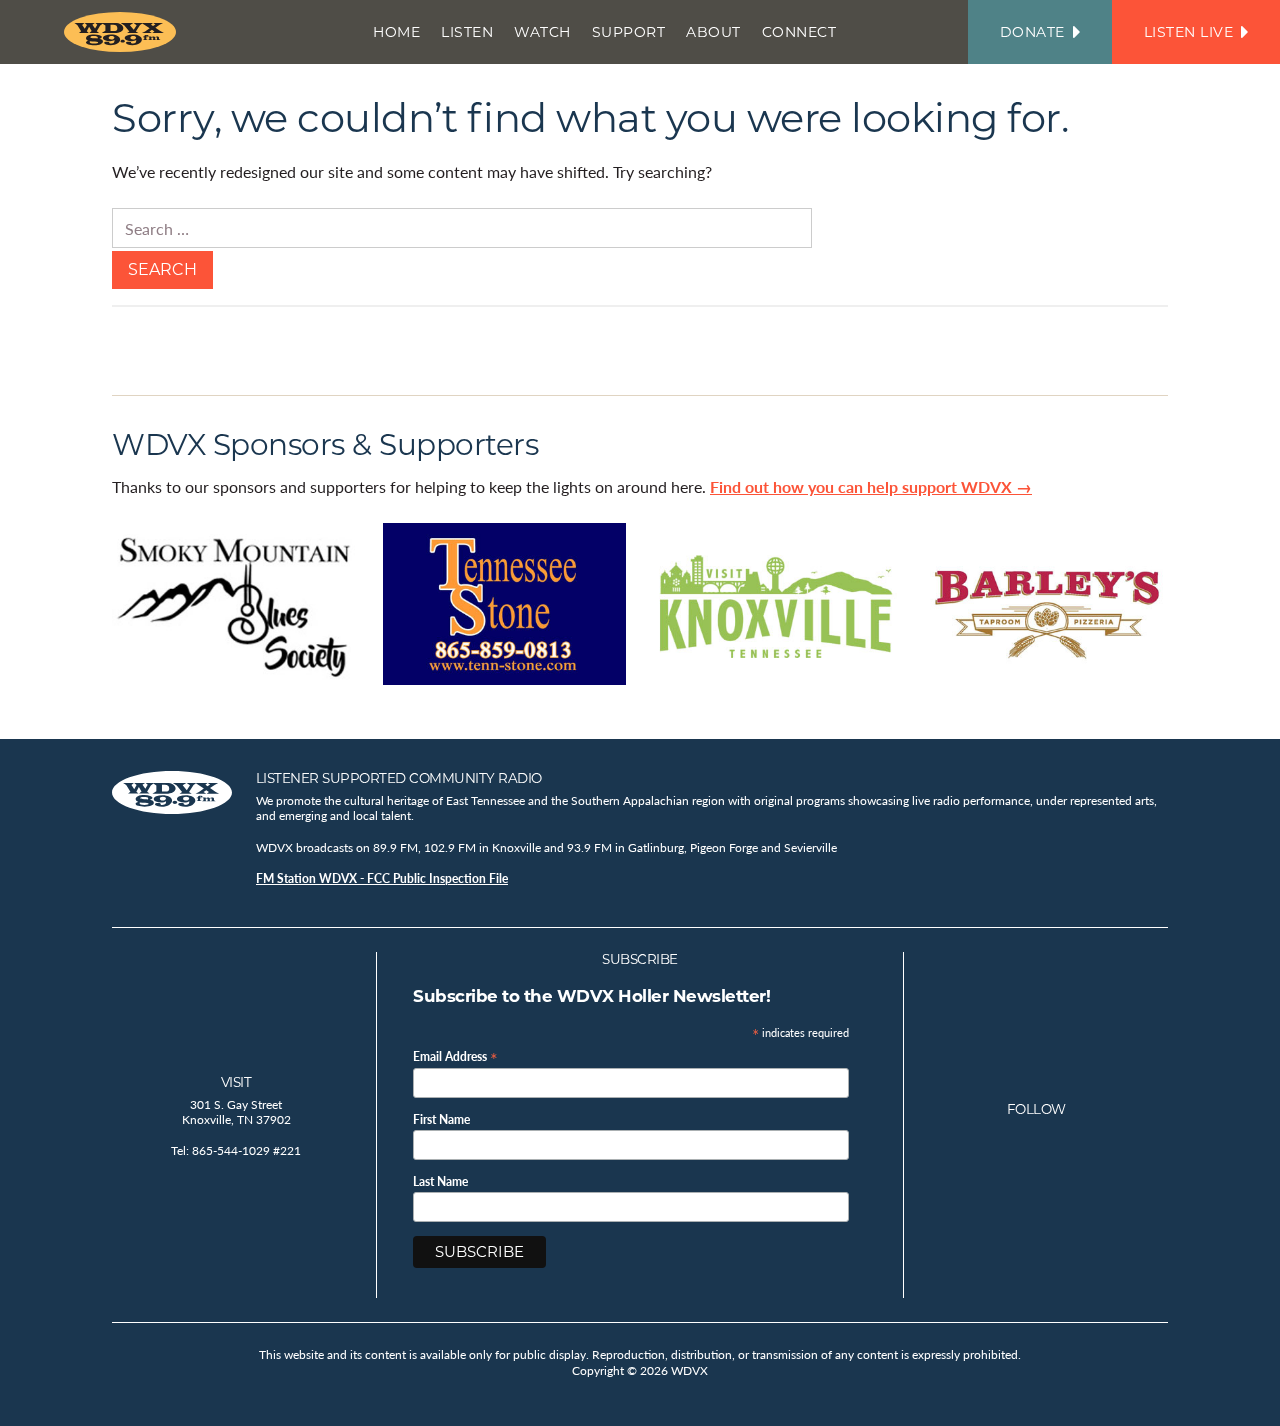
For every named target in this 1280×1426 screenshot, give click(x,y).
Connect (799, 32)
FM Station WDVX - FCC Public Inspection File (382, 878)
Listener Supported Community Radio (399, 778)
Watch (542, 32)
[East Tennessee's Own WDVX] (124, 32)
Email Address (455, 1055)
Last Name (440, 1182)
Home (396, 32)
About (713, 32)
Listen (467, 32)
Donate (1032, 32)
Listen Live (1189, 32)
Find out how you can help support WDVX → (871, 486)
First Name (441, 1120)
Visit (236, 1082)
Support (629, 32)
